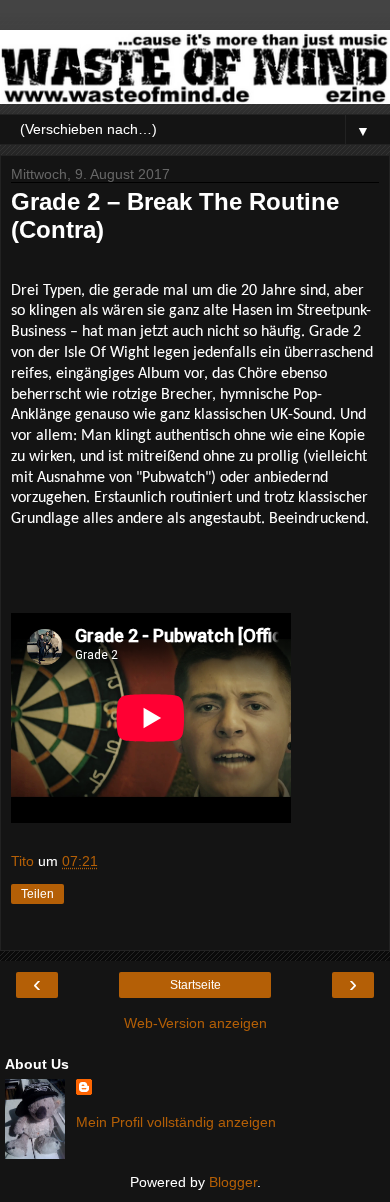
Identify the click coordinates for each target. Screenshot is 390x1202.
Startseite (195, 985)
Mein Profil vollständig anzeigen (176, 1122)
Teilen (37, 894)
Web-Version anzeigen (195, 1023)
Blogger (233, 1182)
